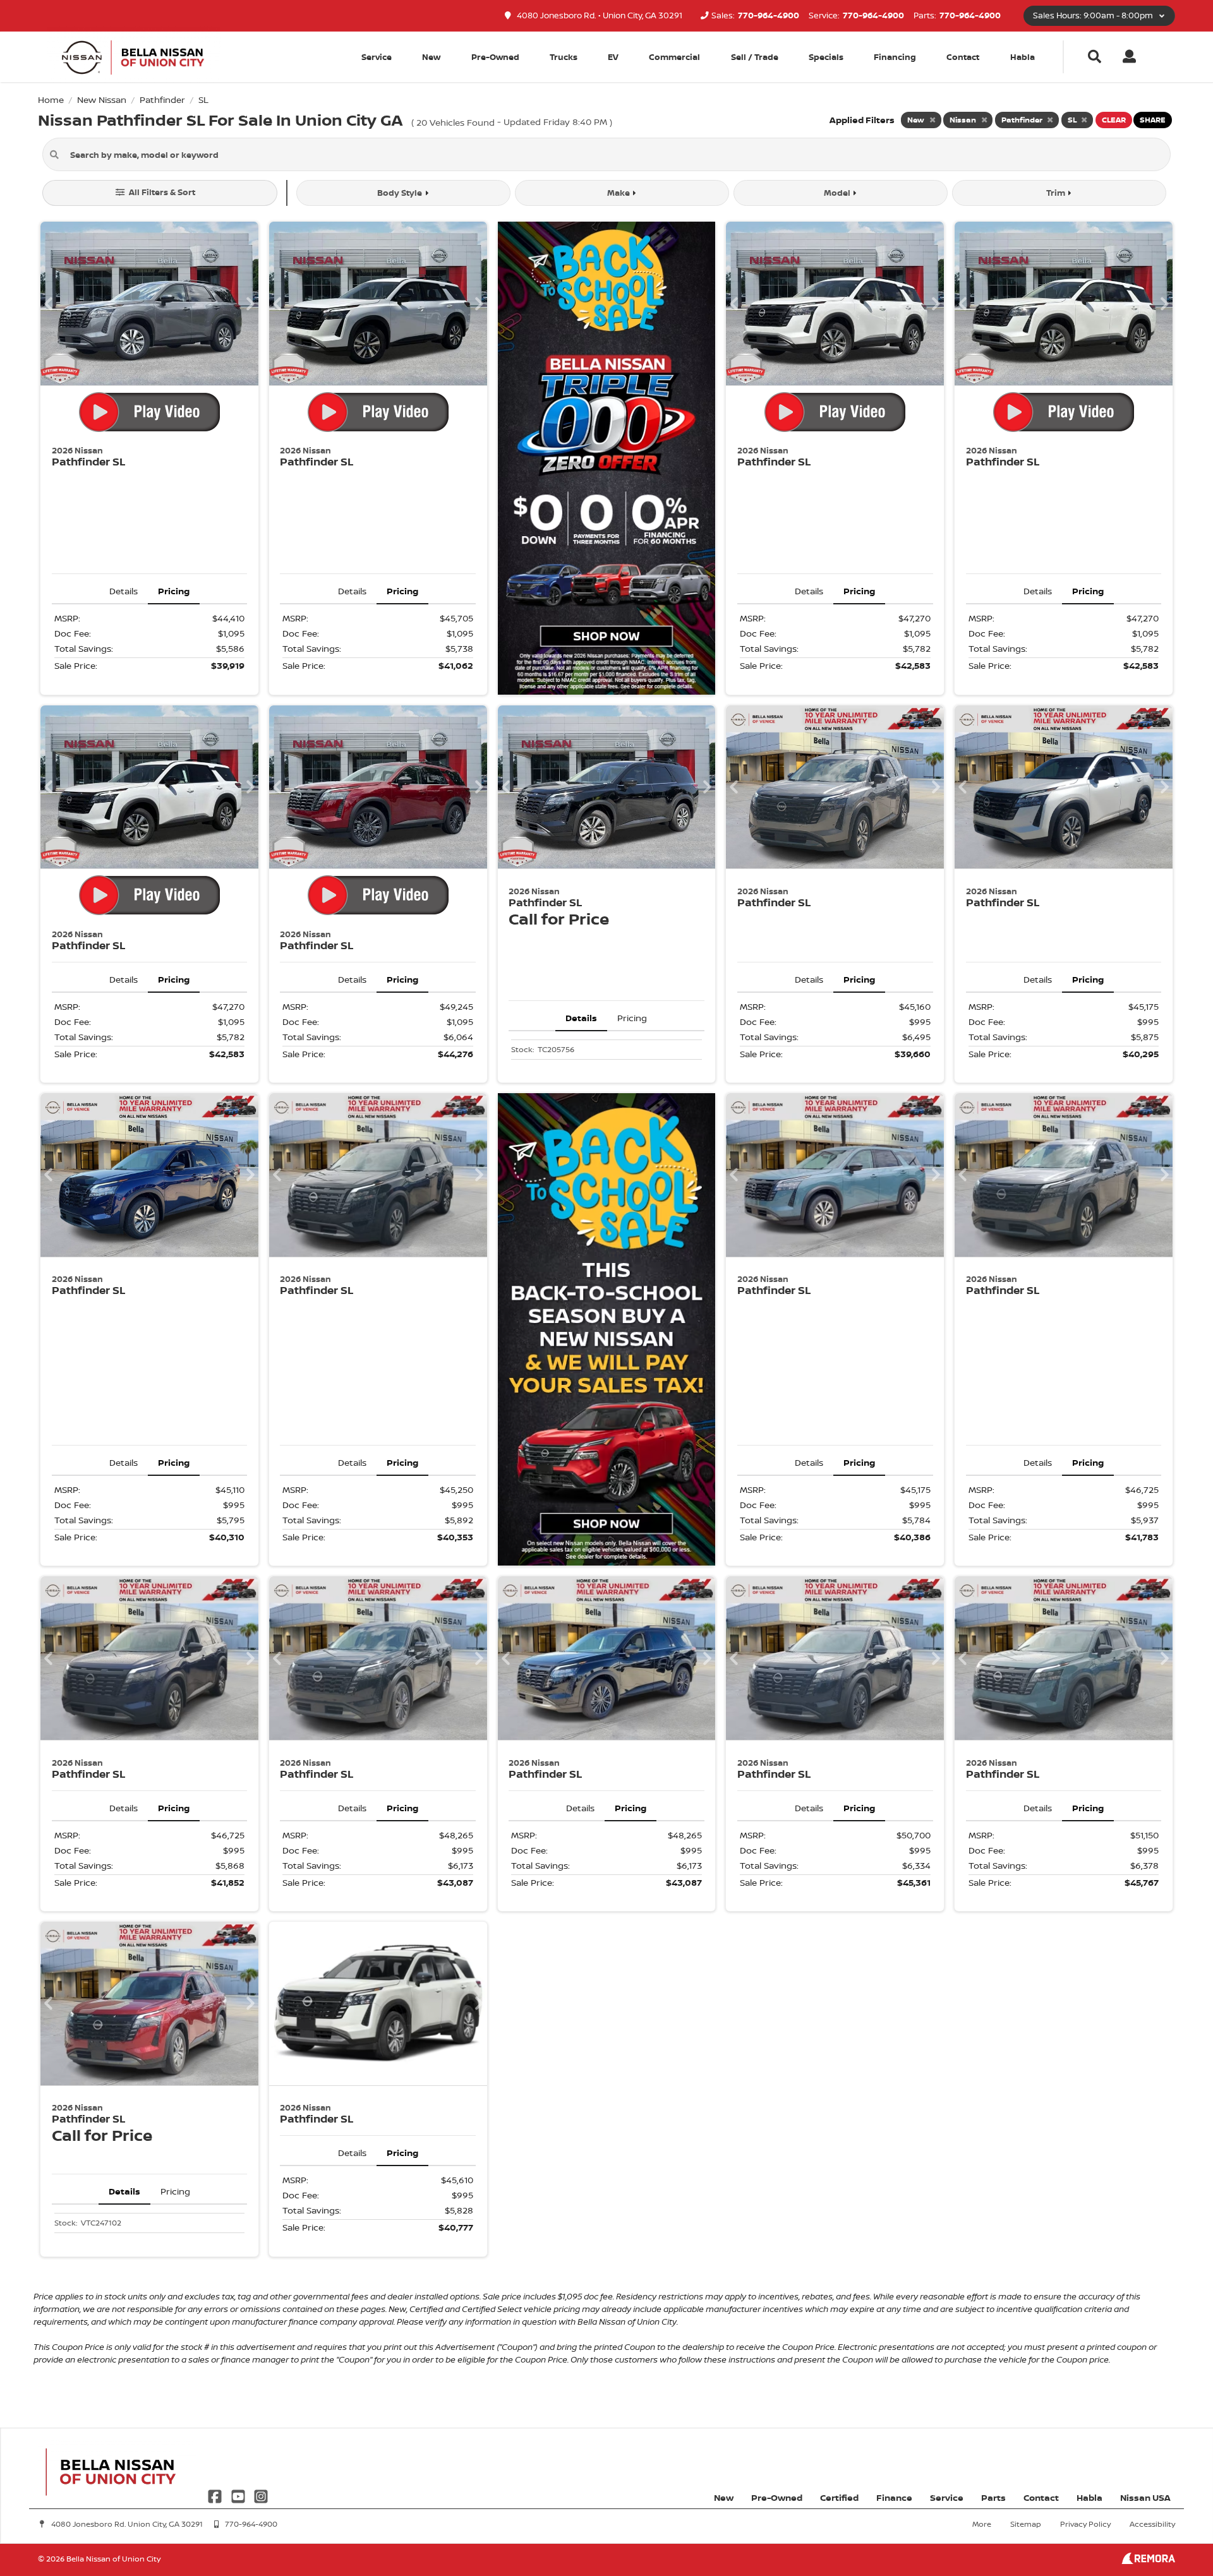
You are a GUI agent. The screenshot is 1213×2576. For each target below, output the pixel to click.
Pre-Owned (495, 57)
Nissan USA (1145, 2497)
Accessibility (1152, 2524)
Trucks (564, 57)
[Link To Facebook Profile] (216, 2495)
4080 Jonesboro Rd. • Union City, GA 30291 (599, 15)
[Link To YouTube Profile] (239, 2495)
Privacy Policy (1085, 2524)
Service (947, 2497)
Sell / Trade (755, 57)
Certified (839, 2497)
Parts (993, 2497)
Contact (963, 57)
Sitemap (1026, 2524)
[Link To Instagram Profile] (261, 2495)
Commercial (674, 57)
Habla (1023, 57)
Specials (826, 57)
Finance (894, 2497)
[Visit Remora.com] (1148, 2561)
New (431, 57)
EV (613, 57)
